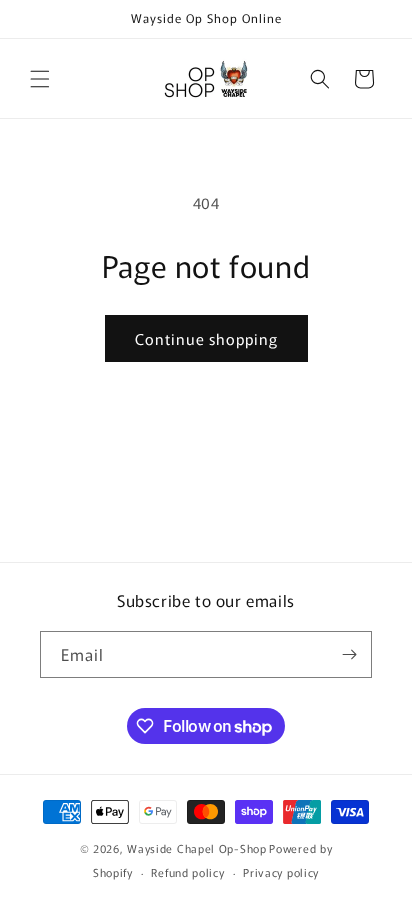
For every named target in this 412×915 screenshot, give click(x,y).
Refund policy (187, 872)
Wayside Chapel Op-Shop (196, 848)
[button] (40, 79)
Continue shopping (206, 338)
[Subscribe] (349, 654)
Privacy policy (281, 872)
